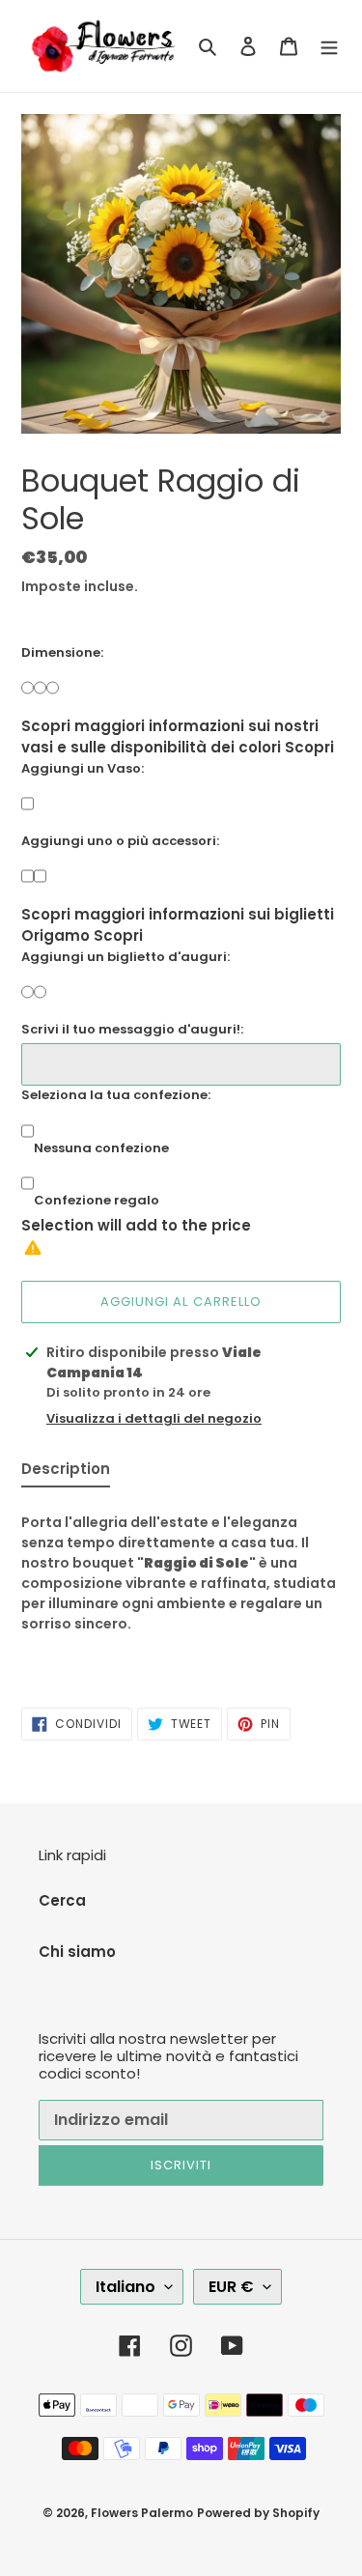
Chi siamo (77, 1952)
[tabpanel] (181, 1587)
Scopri (309, 747)
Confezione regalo (97, 1200)
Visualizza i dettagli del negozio (154, 1418)
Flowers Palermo (142, 2513)
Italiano (125, 2287)
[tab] (66, 1473)
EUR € (231, 2287)
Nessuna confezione (101, 1148)
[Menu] (329, 46)
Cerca (62, 1900)
